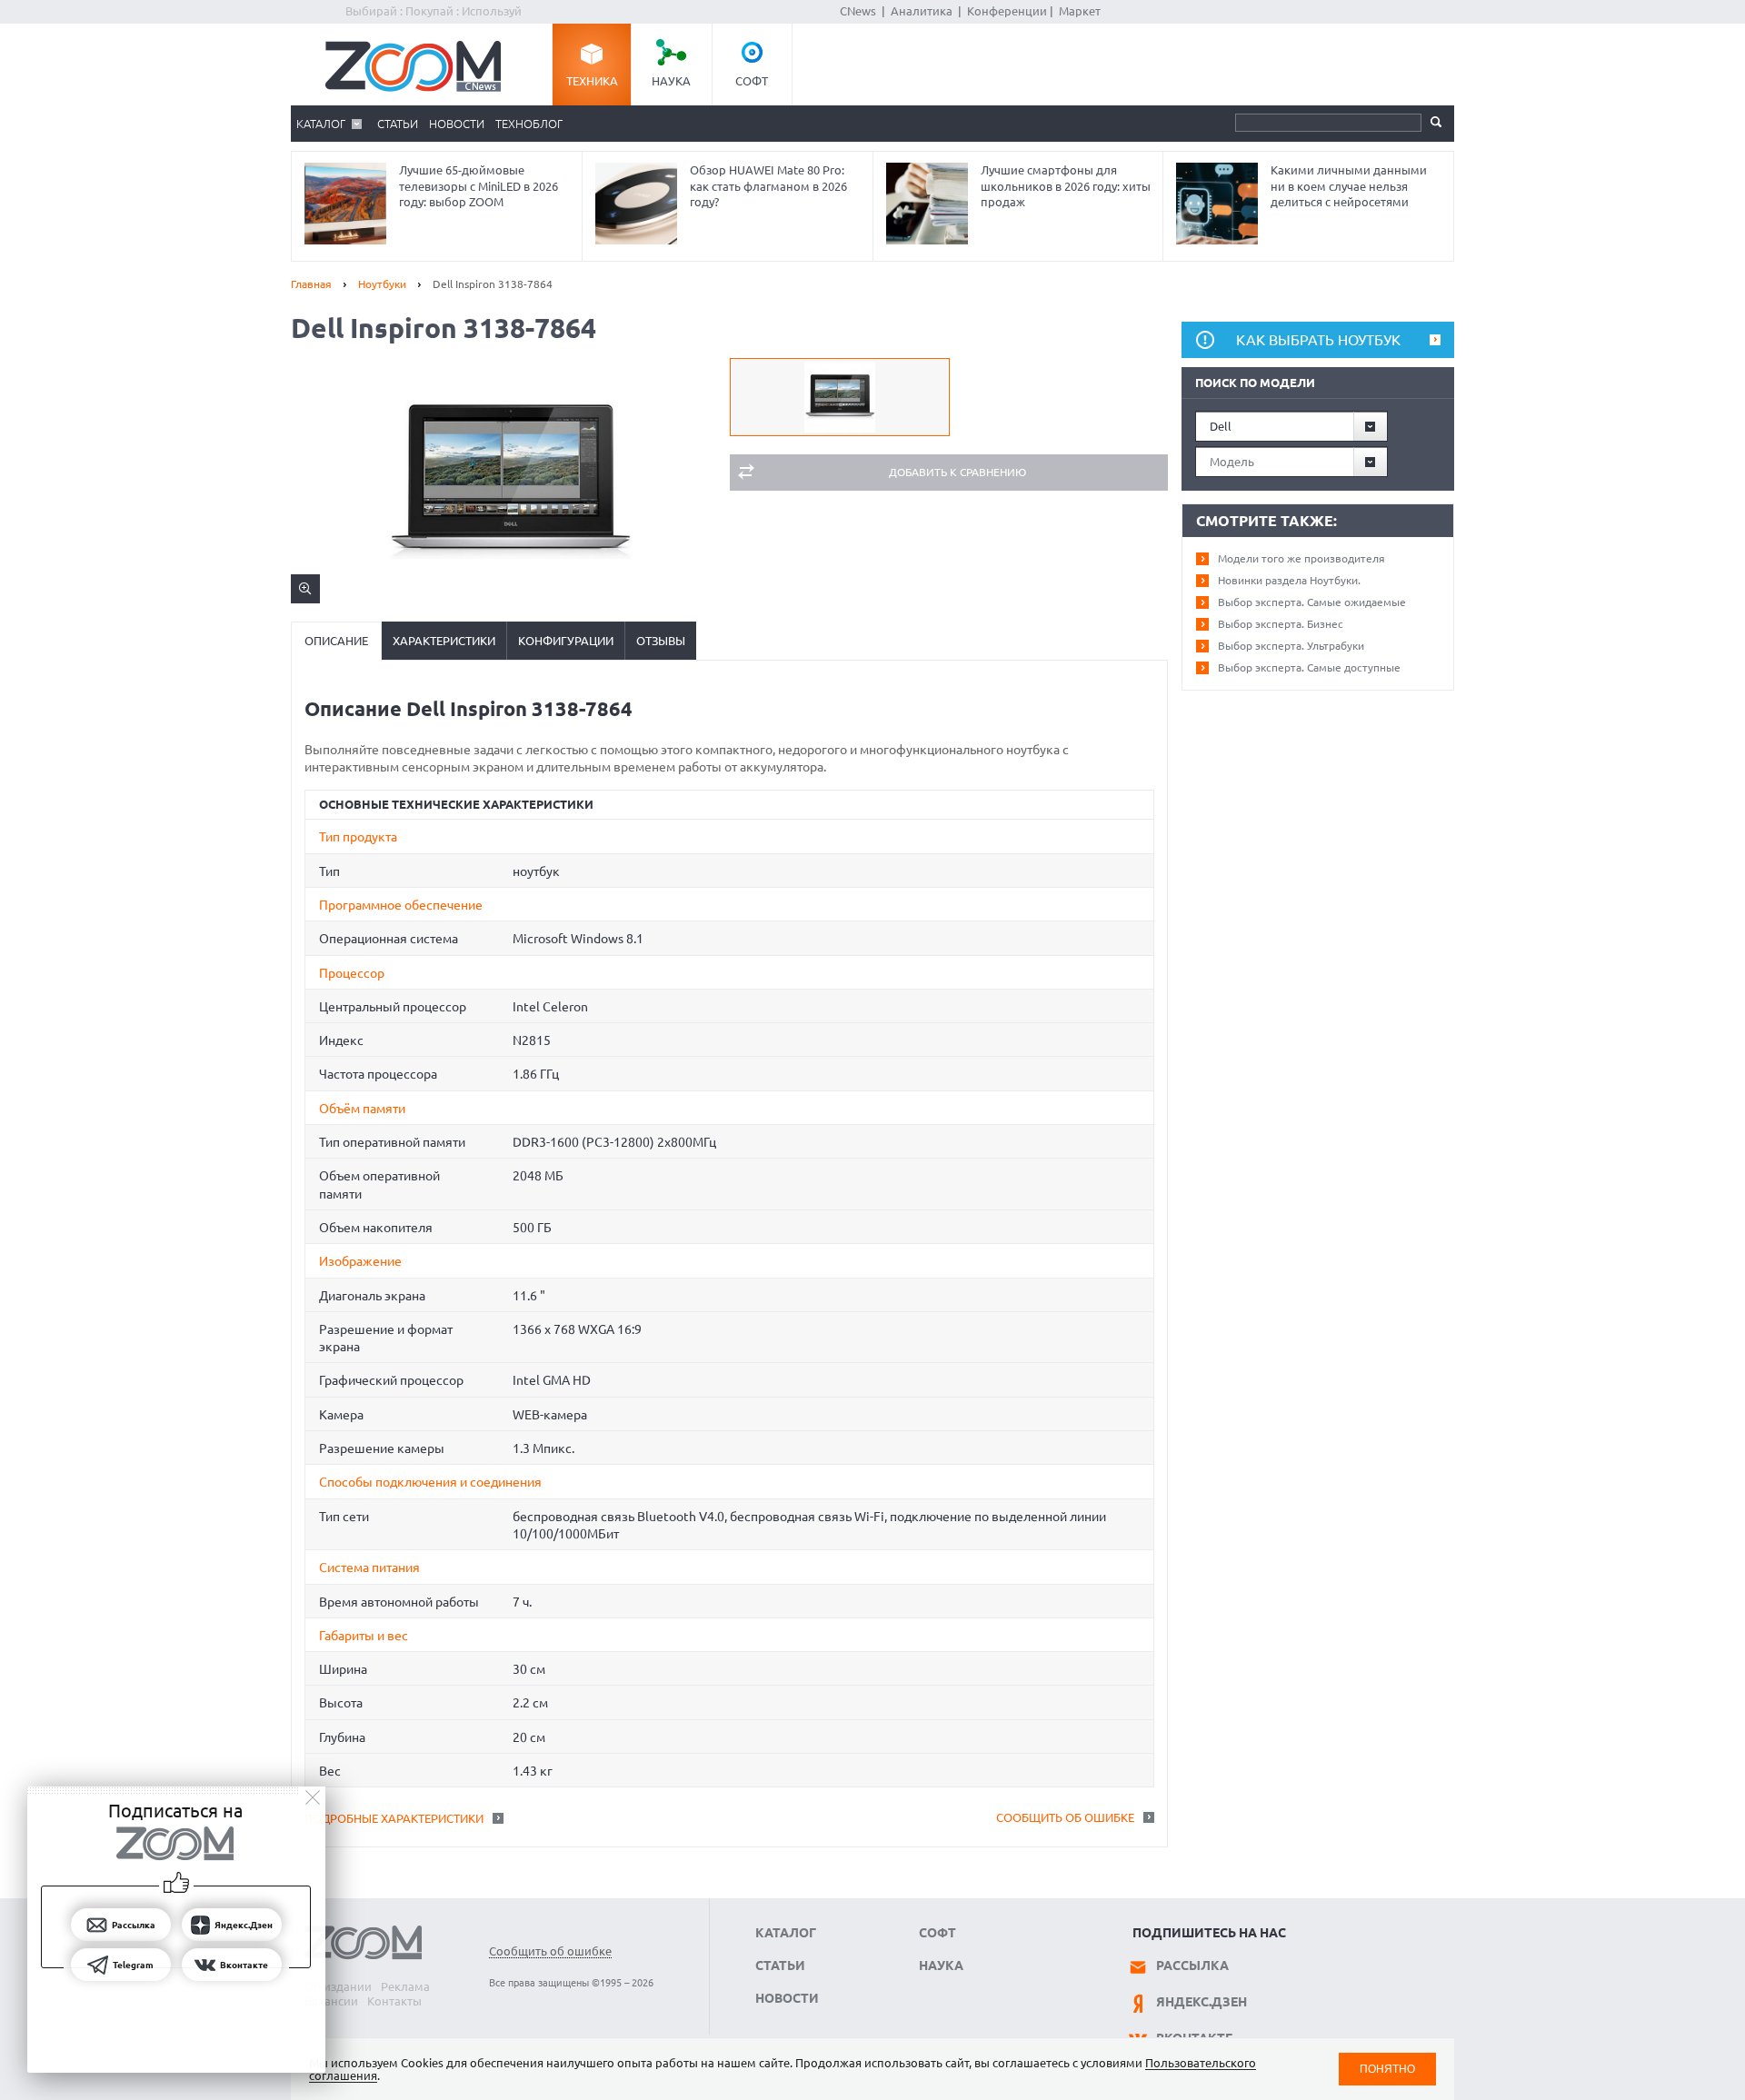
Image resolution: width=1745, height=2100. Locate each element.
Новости (457, 124)
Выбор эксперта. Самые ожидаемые (1312, 602)
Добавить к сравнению (957, 472)
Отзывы (661, 641)
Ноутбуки (382, 284)
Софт (752, 81)
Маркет (1080, 11)
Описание (336, 641)
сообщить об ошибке (1065, 1817)
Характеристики (444, 641)
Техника (592, 81)
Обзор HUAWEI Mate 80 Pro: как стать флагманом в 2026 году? (768, 186)
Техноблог (529, 124)
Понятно (1387, 2069)
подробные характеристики (394, 1818)
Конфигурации (566, 641)
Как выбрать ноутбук (1318, 340)
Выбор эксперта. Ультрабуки (1291, 646)
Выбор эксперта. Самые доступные (1309, 667)
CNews (858, 11)
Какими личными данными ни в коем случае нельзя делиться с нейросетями (1349, 186)
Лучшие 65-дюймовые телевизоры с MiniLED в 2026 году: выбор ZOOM (479, 186)
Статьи (398, 124)
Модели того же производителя (1301, 558)
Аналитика (922, 11)
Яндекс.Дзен (1202, 2002)
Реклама (405, 1986)
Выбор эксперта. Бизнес (1281, 624)
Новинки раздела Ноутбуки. (1289, 580)
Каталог (321, 124)
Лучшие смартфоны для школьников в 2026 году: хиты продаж (1066, 186)
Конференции (1007, 11)
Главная (311, 284)
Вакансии (331, 2001)
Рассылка (1192, 1966)
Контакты (394, 2001)
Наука (671, 81)
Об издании (338, 1986)
